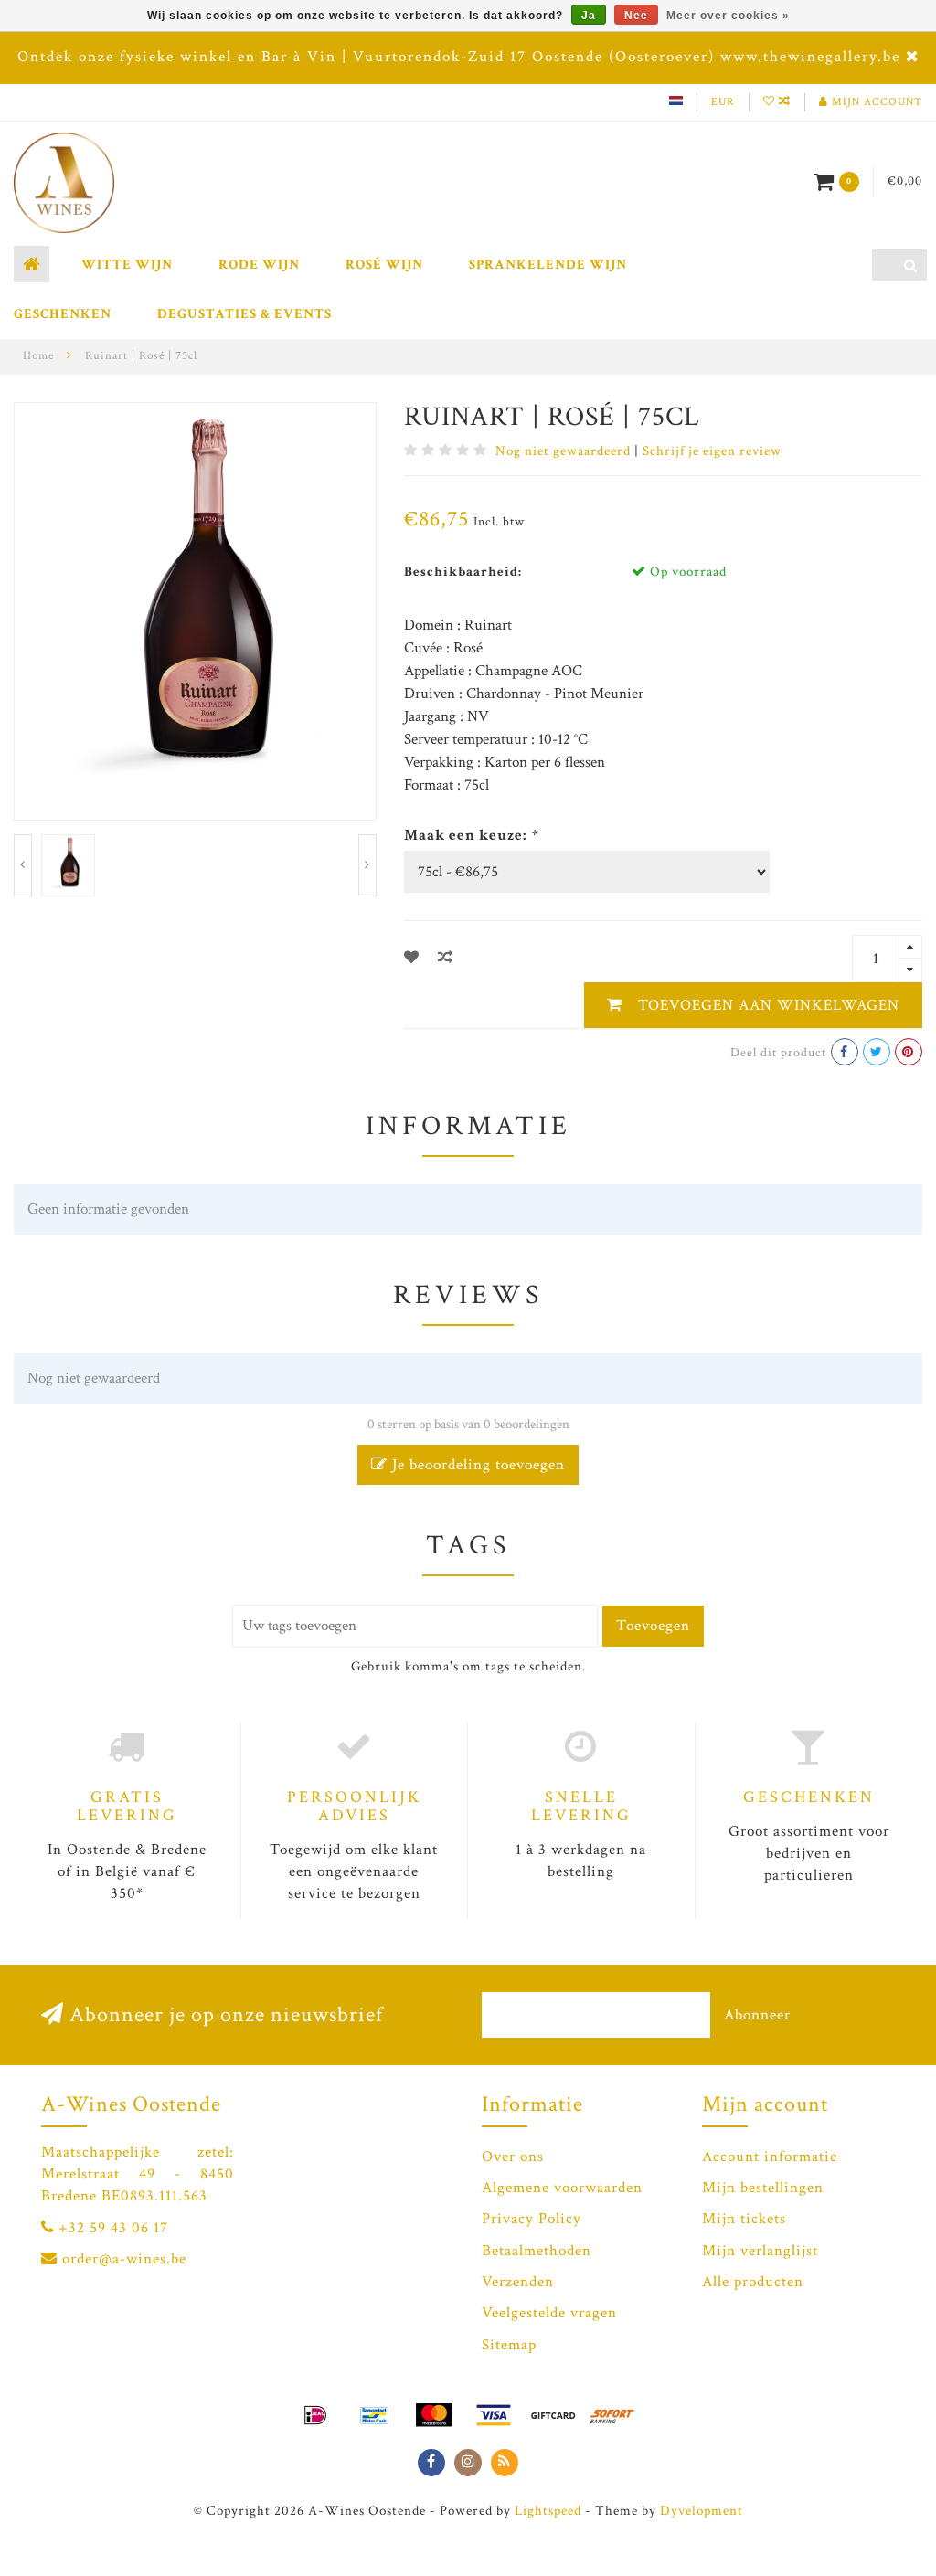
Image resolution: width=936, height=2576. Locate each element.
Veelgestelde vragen (549, 2313)
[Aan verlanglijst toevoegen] (412, 958)
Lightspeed (548, 2510)
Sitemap (509, 2345)
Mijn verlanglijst (760, 2251)
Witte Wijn (127, 265)
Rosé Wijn (384, 265)
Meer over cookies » (728, 16)
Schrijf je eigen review (712, 451)
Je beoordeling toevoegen (476, 1465)
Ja (589, 16)
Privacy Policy (532, 2219)
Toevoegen (653, 1626)
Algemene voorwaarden (562, 2188)
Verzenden (518, 2282)
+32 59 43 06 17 (113, 2228)
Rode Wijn (259, 265)
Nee (636, 16)
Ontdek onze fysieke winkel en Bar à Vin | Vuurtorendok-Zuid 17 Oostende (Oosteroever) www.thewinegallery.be (459, 57)
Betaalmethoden (537, 2251)
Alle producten (753, 2282)
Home (38, 356)
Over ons (513, 2157)
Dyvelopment (702, 2510)
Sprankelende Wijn (548, 265)
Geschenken (63, 314)
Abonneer (757, 2015)
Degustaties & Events (245, 314)
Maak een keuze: (471, 835)
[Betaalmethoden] (315, 2415)
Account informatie (770, 2157)
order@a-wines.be (124, 2259)
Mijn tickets (744, 2219)
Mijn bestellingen (763, 2188)
